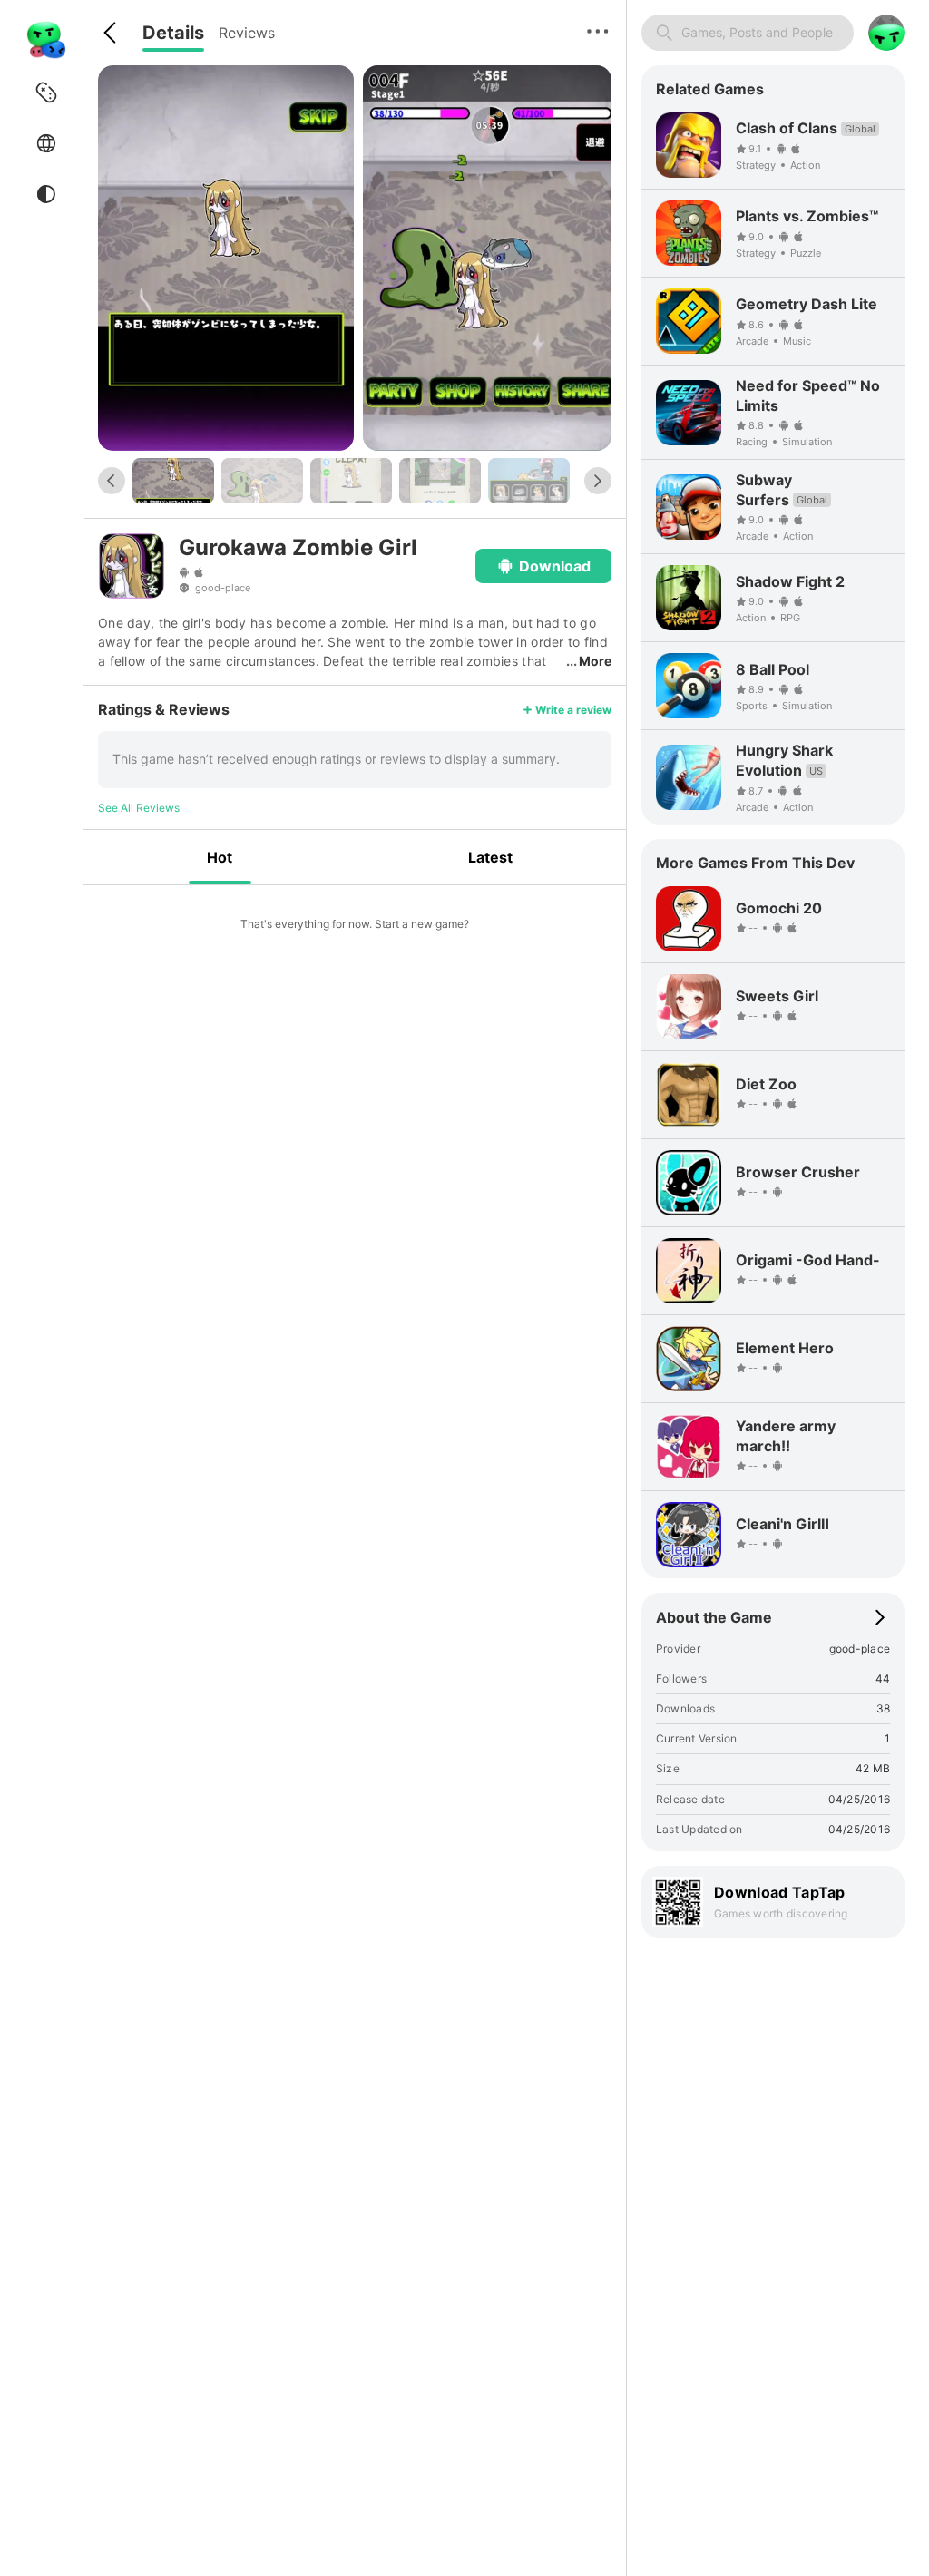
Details (173, 33)
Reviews (247, 33)
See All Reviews (139, 808)
